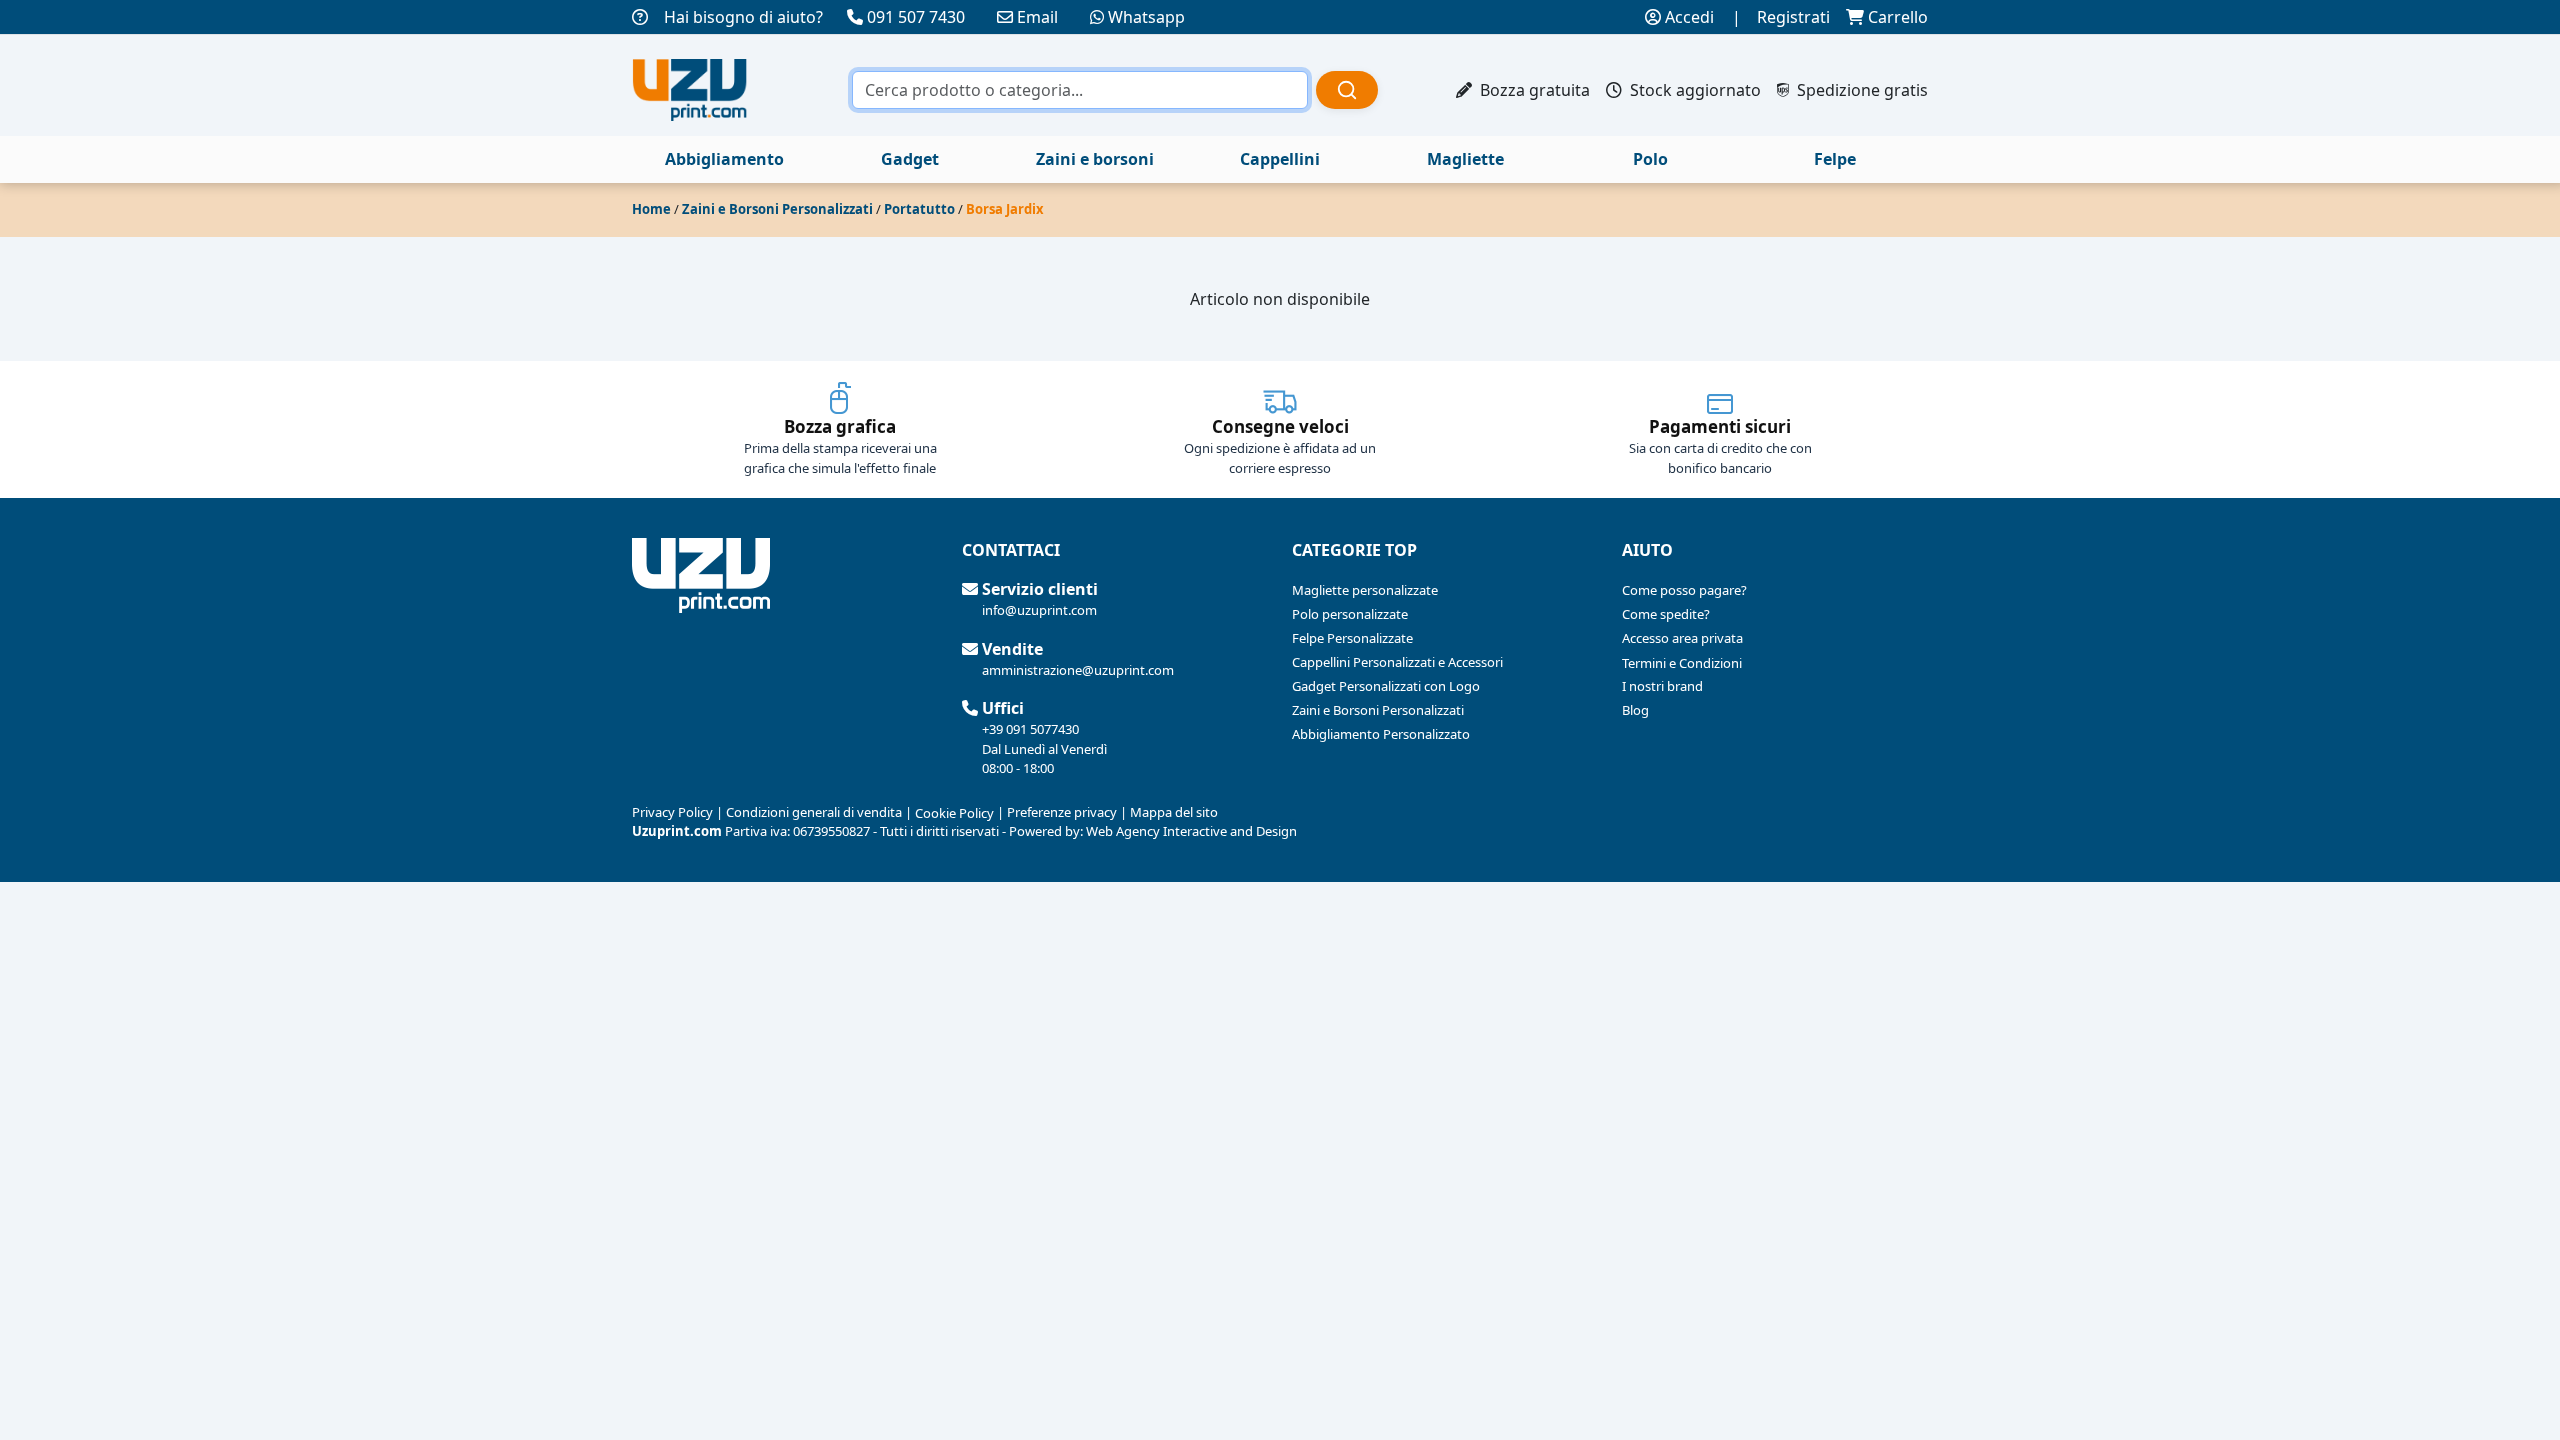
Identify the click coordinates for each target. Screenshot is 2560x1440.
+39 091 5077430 (1030, 729)
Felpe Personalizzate (1352, 638)
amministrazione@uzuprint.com (1078, 670)
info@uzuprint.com (1039, 610)
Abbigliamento (724, 159)
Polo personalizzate (1350, 614)
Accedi (1687, 17)
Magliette (1465, 159)
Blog (1635, 710)
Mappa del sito (1174, 812)
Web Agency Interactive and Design (1191, 831)
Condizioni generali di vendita (814, 812)
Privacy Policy (672, 812)
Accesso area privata (1682, 638)
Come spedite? (1666, 614)
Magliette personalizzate (1365, 590)
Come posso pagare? (1684, 590)
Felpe (1835, 159)
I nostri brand (1662, 686)
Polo (1650, 159)
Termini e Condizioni (1682, 663)
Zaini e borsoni (1095, 159)
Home (651, 209)
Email (1037, 17)
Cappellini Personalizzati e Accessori (1397, 662)
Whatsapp (1146, 17)
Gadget (910, 159)
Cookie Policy (954, 813)
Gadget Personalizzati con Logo (1386, 686)
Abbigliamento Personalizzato (1381, 734)
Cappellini (1280, 159)
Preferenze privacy (1062, 812)
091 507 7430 (916, 17)
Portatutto (919, 209)
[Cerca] (1347, 90)
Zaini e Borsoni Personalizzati (777, 209)
